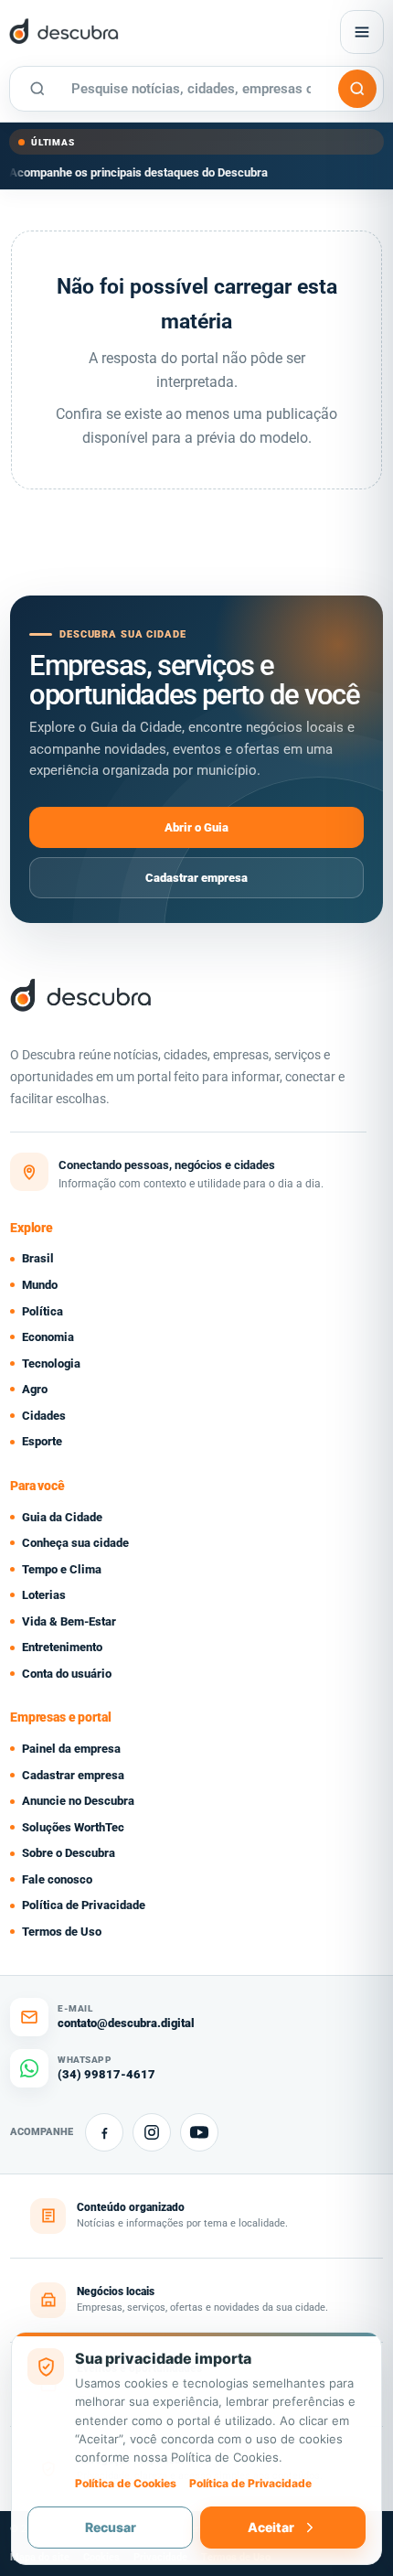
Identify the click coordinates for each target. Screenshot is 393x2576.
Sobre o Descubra (69, 1853)
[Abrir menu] (362, 32)
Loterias (44, 1595)
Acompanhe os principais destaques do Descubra (138, 172)
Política (42, 1311)
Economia (48, 1337)
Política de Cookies (126, 2483)
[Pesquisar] (357, 89)
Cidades (44, 1416)
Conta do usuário (67, 1674)
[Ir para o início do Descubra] (127, 32)
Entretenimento (62, 1647)
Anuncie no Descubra (78, 1801)
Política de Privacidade (84, 1905)
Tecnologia (51, 1363)
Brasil (38, 1258)
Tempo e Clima (62, 1569)
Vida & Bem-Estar (69, 1621)
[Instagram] (152, 2132)
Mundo (40, 1285)
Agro (35, 1389)
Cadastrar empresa (196, 878)
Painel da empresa (71, 1749)
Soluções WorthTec (73, 1827)
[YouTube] (199, 2132)
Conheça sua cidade (75, 1543)
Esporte (42, 1441)
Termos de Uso (62, 1932)
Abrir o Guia (196, 827)
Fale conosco (57, 1879)
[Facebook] (104, 2132)
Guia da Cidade (62, 1517)
